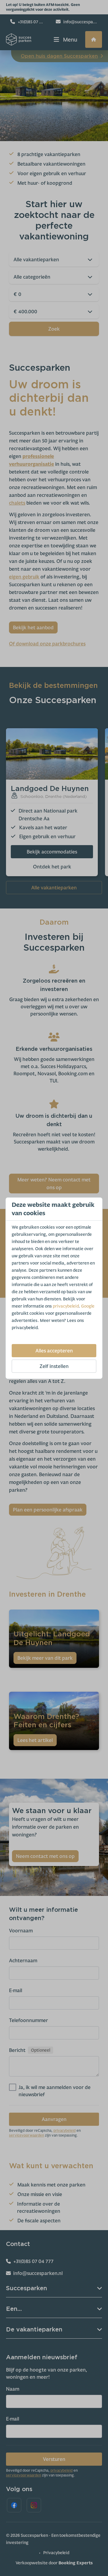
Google (88, 1306)
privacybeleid (66, 1306)
